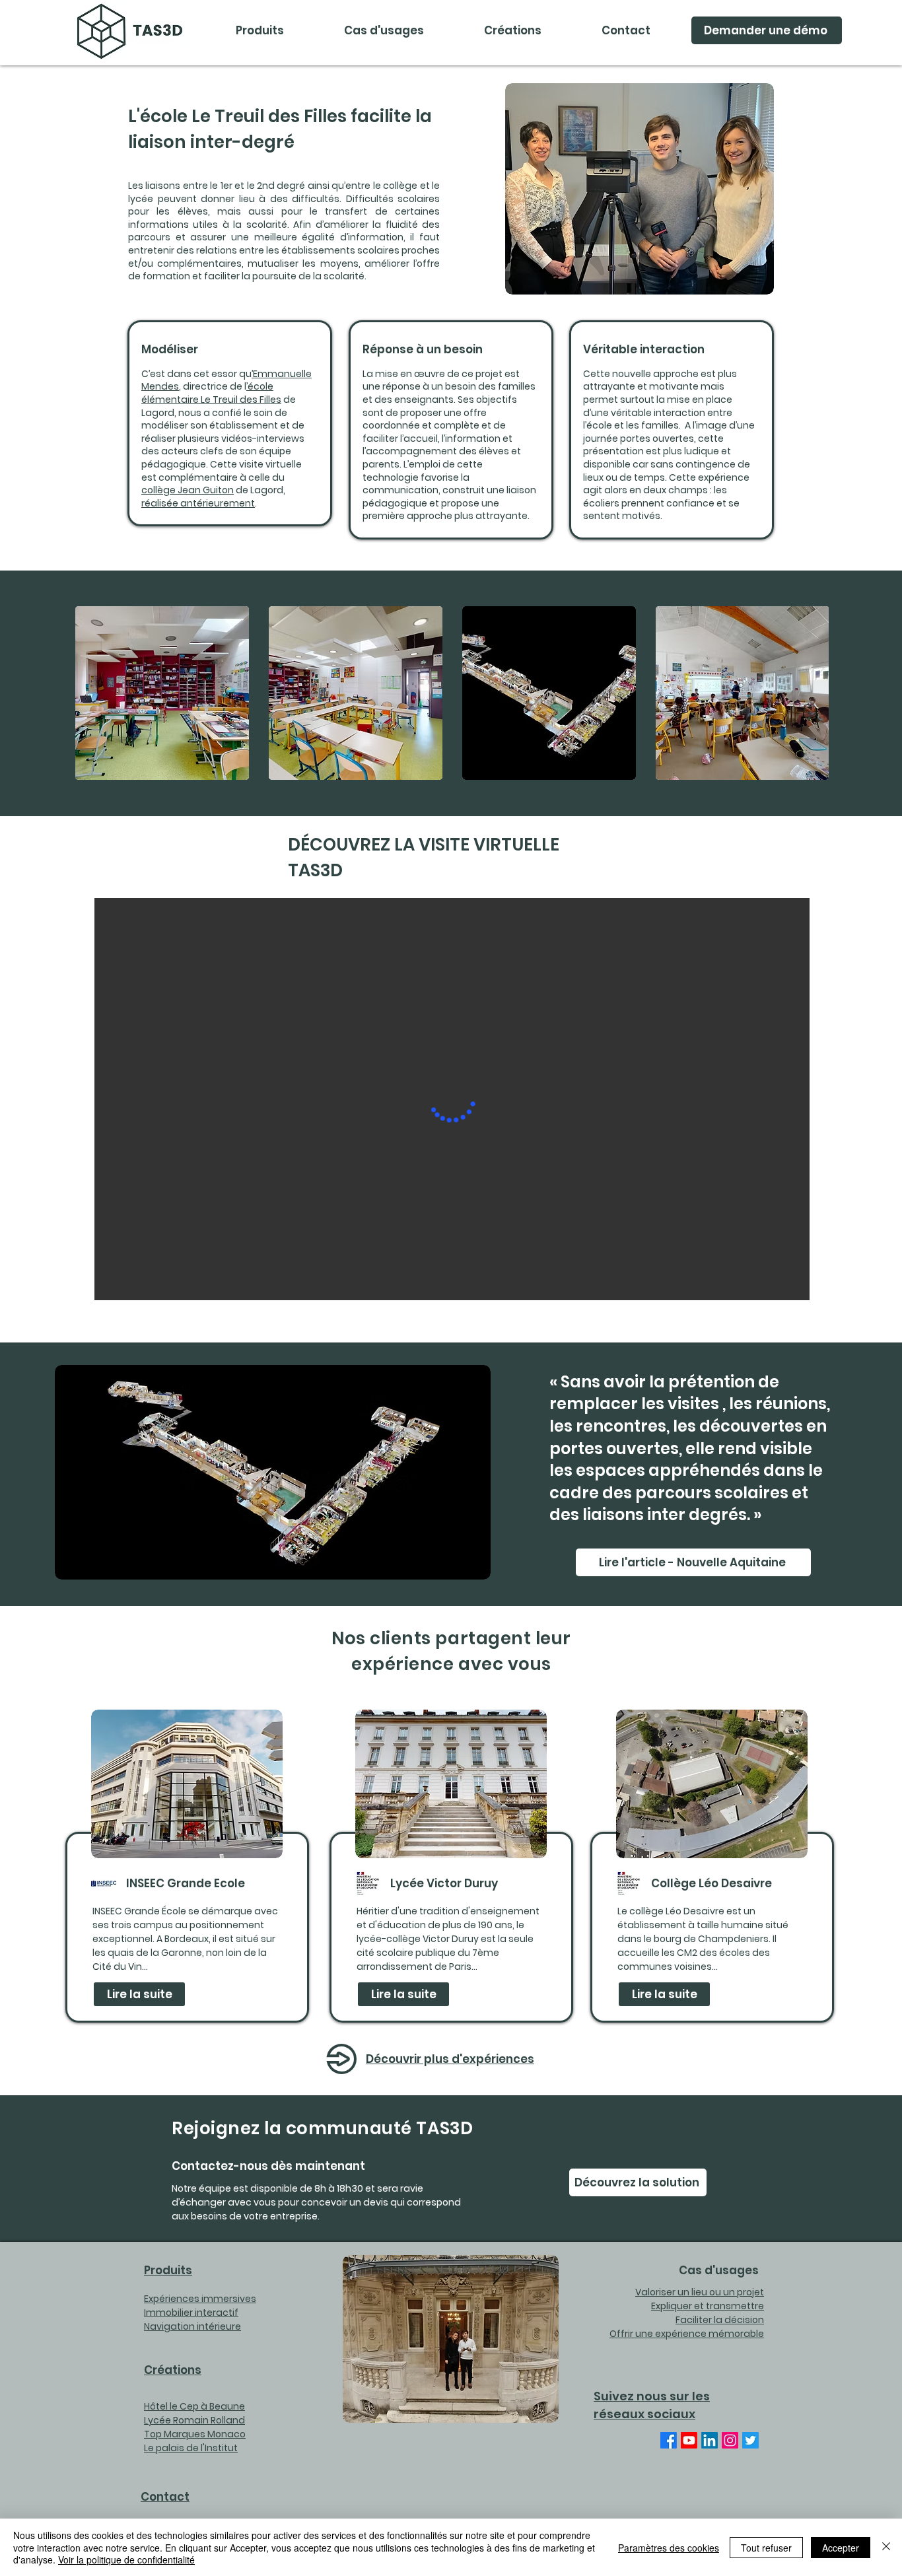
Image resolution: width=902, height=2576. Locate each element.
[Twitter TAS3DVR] (750, 2440)
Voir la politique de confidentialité (126, 2559)
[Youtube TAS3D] (689, 2440)
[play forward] (812, 693)
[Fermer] (886, 2547)
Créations (173, 2370)
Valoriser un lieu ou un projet (700, 2292)
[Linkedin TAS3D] (710, 2440)
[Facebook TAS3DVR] (669, 2440)
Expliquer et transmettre (708, 2306)
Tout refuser (766, 2548)
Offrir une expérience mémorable (687, 2334)
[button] (384, 30)
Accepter (841, 2548)
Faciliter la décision (720, 2320)
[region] (187, 1866)
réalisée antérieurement (198, 503)
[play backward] (92, 693)
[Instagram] (730, 2440)
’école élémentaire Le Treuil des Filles (211, 393)
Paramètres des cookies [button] (669, 2548)
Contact (165, 2497)
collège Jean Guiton (188, 490)
